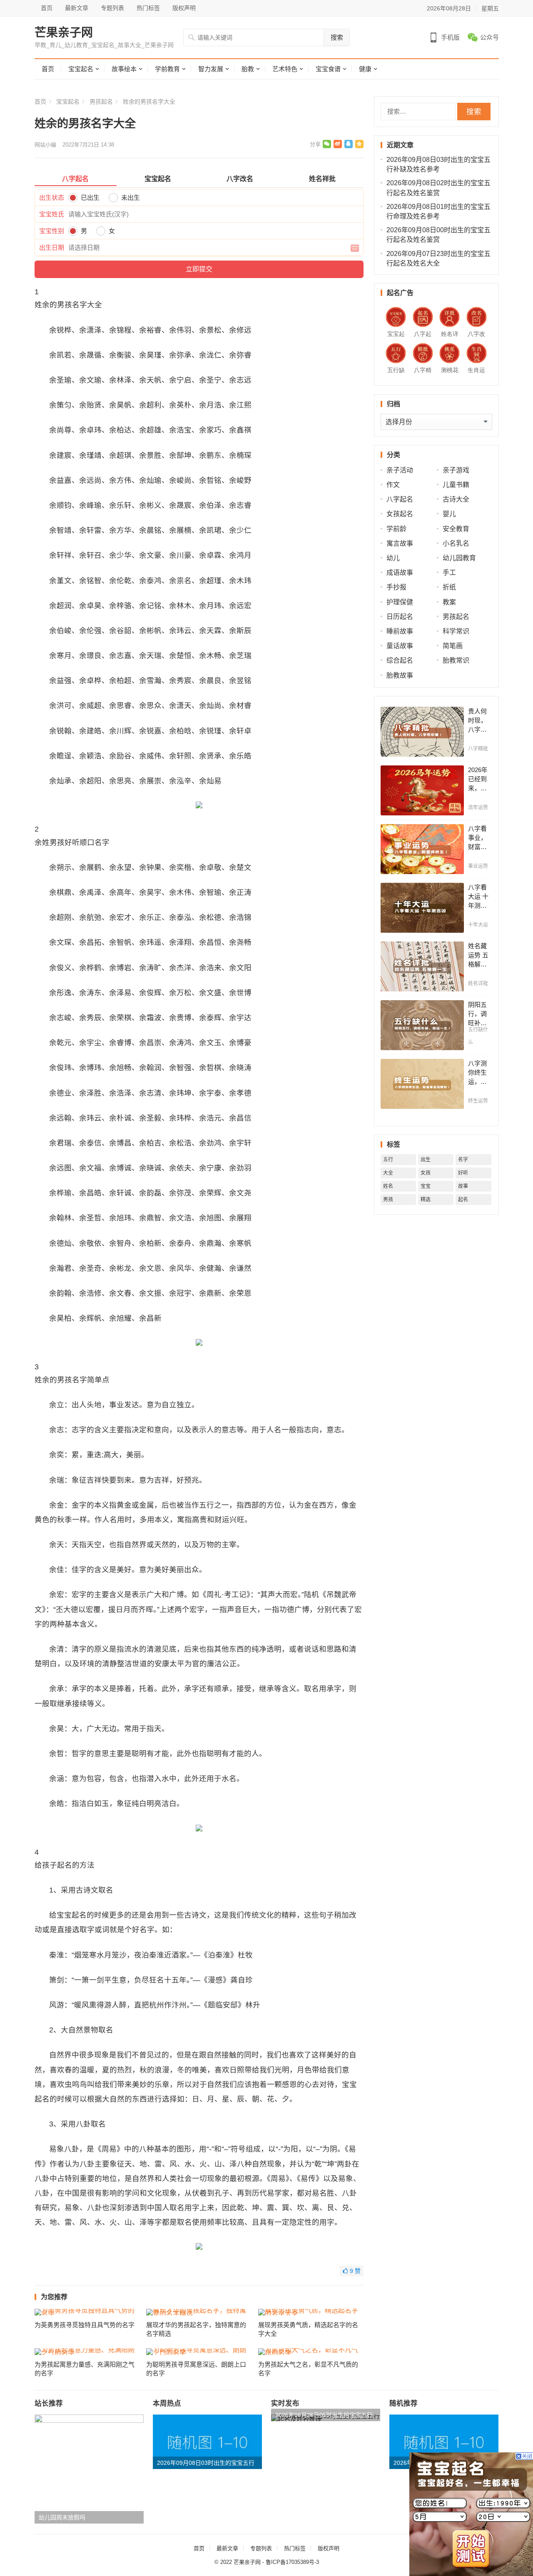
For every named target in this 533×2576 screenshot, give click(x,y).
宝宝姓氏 (52, 214)
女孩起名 (400, 514)
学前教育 (167, 69)
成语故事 (400, 573)
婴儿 (449, 514)
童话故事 (400, 646)
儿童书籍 (456, 485)
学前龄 (396, 529)
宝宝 (426, 1186)
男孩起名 (101, 102)
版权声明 (184, 8)
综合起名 (400, 660)
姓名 (388, 1186)
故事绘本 (124, 69)
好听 (463, 1173)
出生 (426, 1160)
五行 (388, 1160)
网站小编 (45, 145)
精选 (426, 1200)
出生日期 (52, 247)
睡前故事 (400, 631)
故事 (463, 1186)
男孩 (388, 1200)
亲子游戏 (456, 470)
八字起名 (400, 499)
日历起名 (400, 617)
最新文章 (77, 8)
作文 (393, 485)
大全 (388, 1173)
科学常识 (456, 631)
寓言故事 (400, 543)
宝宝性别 (52, 231)
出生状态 (52, 197)
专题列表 (112, 8)
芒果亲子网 (64, 33)
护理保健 (400, 602)
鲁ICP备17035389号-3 (292, 2562)
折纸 (449, 587)
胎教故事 (400, 675)
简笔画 (453, 646)
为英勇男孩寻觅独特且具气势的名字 (85, 2325)
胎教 (248, 69)
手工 (449, 573)
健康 (365, 69)
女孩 (426, 1173)
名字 (463, 1160)
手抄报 (396, 587)
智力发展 (211, 69)
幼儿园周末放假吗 (62, 2517)
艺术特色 (285, 69)
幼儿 (393, 558)
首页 (47, 8)
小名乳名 (456, 543)
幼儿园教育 (459, 558)
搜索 (337, 37)
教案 (449, 602)
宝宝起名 (81, 69)
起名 (463, 1200)
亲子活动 (400, 470)
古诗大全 (456, 499)
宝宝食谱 (328, 69)
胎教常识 (456, 660)
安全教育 (456, 529)
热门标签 (148, 8)
